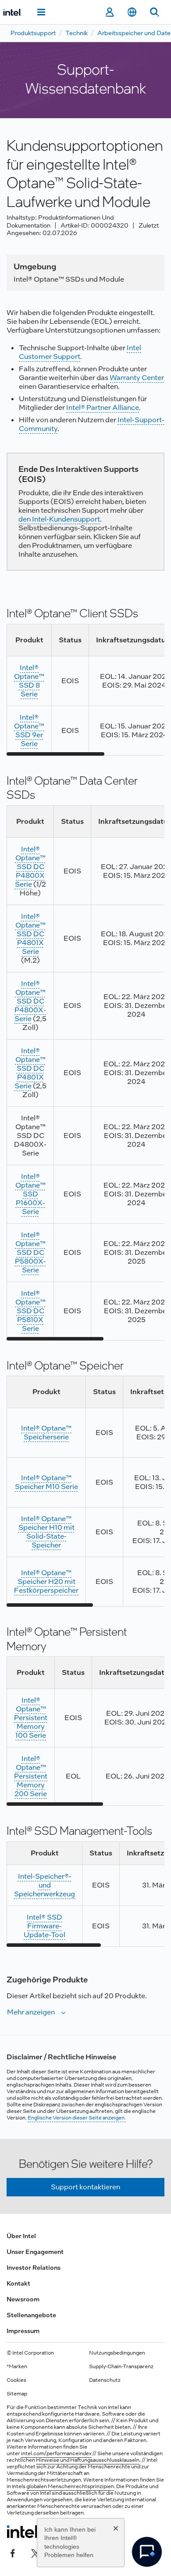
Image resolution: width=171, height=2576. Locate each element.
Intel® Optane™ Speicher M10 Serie (46, 1482)
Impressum (23, 2331)
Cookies (16, 2380)
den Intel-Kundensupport (59, 519)
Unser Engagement (35, 2252)
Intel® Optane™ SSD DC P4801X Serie (30, 934)
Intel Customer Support (80, 352)
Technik (77, 33)
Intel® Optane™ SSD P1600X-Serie (30, 1194)
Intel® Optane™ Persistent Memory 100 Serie (31, 1718)
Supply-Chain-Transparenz (121, 2366)
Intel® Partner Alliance (103, 408)
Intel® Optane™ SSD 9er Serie (29, 730)
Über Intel (21, 2236)
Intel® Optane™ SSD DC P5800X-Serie (30, 1252)
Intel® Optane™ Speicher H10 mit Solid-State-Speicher (46, 1532)
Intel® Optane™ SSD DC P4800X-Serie (30, 1001)
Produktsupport (33, 33)
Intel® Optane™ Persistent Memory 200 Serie (31, 1776)
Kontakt (18, 2283)
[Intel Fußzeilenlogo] (23, 2532)
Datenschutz (105, 2380)
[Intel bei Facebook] (13, 2553)
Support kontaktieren (85, 2187)
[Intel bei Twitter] (36, 2553)
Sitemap (17, 2394)
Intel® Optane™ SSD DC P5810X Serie (30, 1311)
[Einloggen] (109, 12)
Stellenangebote (31, 2315)
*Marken (17, 2366)
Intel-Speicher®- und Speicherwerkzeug (45, 1885)
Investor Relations (34, 2268)
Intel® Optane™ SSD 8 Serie (29, 681)
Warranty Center (137, 378)
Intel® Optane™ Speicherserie (46, 1433)
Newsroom (23, 2299)
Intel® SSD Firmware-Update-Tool (45, 1926)
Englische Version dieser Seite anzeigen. (77, 2118)
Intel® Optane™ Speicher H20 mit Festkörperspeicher (46, 1581)
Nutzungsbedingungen (117, 2353)
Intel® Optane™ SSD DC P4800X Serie (30, 867)
